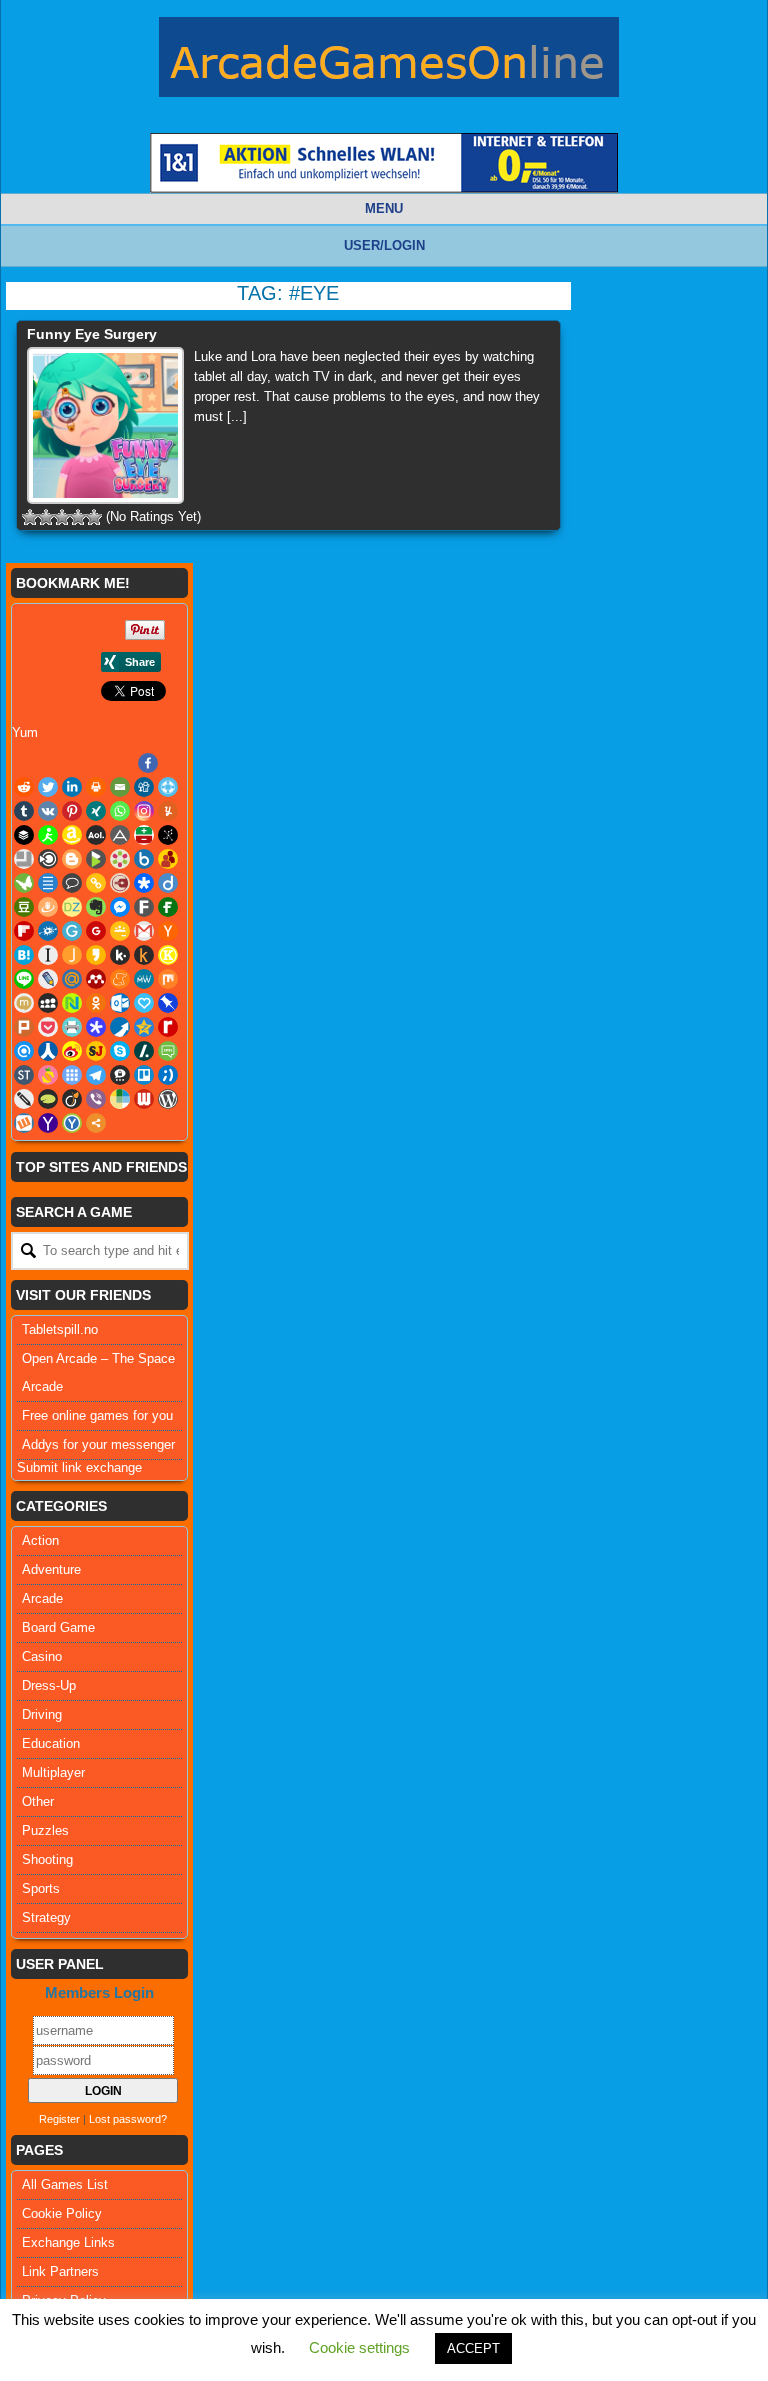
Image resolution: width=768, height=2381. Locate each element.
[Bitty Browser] (24, 859)
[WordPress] (168, 1099)
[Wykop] (24, 1123)
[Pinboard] (168, 1003)
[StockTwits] (24, 1075)
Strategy (46, 1917)
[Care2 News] (24, 883)
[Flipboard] (24, 931)
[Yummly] (168, 811)
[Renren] (48, 1051)
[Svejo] (48, 1075)
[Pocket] (48, 1027)
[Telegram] (96, 1075)
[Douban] (24, 907)
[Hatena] (24, 955)
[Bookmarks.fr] (120, 859)
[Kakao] (96, 955)
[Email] (120, 787)
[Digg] (144, 787)
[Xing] (96, 811)
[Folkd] (48, 931)
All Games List (65, 2184)
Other (38, 1801)
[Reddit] (24, 787)
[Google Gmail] (144, 931)
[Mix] (168, 979)
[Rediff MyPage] (168, 1027)
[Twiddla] (24, 1099)
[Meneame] (120, 979)
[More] (96, 1123)
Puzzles (45, 1830)
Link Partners (60, 2271)
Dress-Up (49, 1685)
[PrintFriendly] (72, 1027)
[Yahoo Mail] (48, 1123)
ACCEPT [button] (473, 2348)
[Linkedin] (72, 787)
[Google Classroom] (120, 931)
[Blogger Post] (72, 859)
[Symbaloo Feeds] (72, 1075)
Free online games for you (97, 1415)
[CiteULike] (48, 883)
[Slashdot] (144, 1051)
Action (40, 1540)
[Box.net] (144, 859)
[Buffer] (24, 835)
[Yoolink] (72, 1123)
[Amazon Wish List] (72, 835)
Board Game (58, 1627)
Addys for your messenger (98, 1444)
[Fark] (144, 907)
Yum (25, 732)
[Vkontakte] (48, 811)
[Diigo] (168, 883)
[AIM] (48, 835)
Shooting (47, 1859)
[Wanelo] (120, 1099)
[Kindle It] (144, 955)
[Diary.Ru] (120, 883)
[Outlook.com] (120, 1003)
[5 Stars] (94, 517)
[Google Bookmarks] (96, 931)
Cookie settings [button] (359, 2347)
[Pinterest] (72, 811)
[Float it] (168, 787)
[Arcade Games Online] (389, 62)
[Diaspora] (144, 883)
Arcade (42, 1598)
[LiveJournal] (48, 979)
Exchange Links (68, 2242)
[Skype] (120, 1051)
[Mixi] (24, 1003)
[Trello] (144, 1075)
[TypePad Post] (48, 1099)
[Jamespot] (72, 955)
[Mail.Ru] (72, 979)
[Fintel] (168, 907)
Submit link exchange (79, 1467)
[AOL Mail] (96, 835)
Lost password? (128, 2119)
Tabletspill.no (60, 1329)
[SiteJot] (96, 1051)
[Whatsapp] (120, 811)
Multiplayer (53, 1772)
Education (51, 1743)
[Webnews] (144, 1099)
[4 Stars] (78, 517)
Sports (41, 1888)
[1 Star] (30, 517)
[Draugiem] (48, 907)
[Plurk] (24, 1027)
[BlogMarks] (96, 859)
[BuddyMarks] (168, 859)
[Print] (96, 787)
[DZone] (72, 907)
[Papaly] (144, 1003)
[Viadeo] (72, 1099)
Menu (384, 208)
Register (59, 2119)
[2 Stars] (46, 517)
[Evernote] (96, 907)
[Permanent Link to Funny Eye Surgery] (105, 425)
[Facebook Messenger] (120, 907)
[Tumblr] (24, 811)
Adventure (51, 1569)
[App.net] (120, 835)
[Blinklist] (48, 859)
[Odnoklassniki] (96, 1003)
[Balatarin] (144, 835)
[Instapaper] (48, 955)
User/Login (384, 245)
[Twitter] (48, 787)
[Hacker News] (168, 931)
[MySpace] (48, 1003)
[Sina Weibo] (72, 1051)
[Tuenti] (168, 1075)
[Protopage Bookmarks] (96, 1027)
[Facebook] (148, 763)
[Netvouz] (72, 1003)
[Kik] (120, 955)
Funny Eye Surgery (92, 334)
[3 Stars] (62, 517)
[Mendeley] (96, 979)
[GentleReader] (72, 931)
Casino (42, 1656)
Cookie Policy (62, 2213)
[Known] (168, 955)
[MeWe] (144, 979)
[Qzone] (144, 1027)
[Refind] (24, 1051)
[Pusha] (120, 1027)
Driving (42, 1714)
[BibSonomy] (168, 835)
